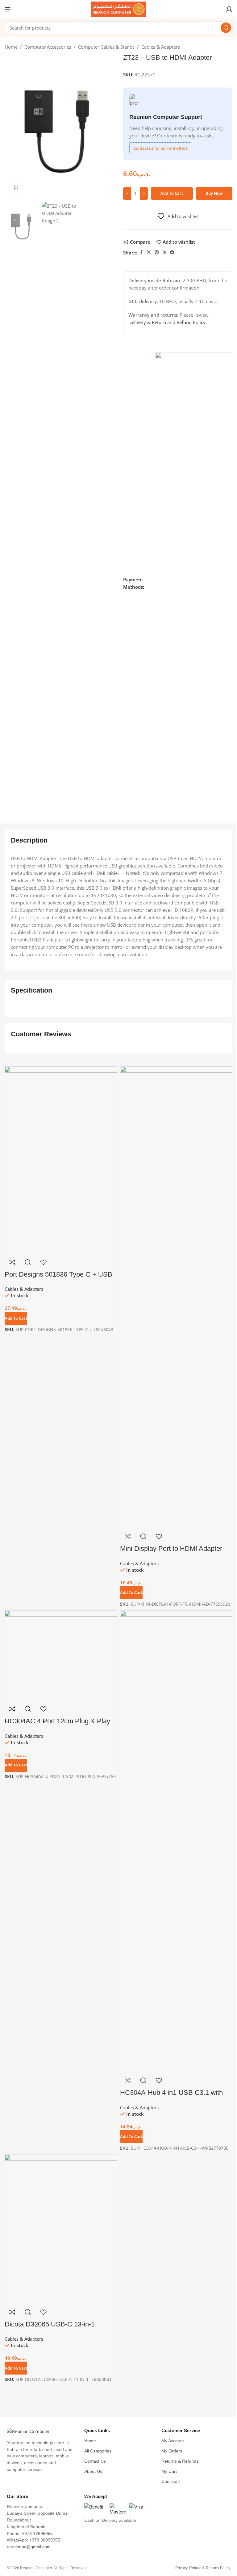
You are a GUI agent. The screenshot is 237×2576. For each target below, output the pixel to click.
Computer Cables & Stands (106, 47)
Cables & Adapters (161, 47)
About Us (93, 2471)
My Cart (169, 2471)
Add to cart (172, 193)
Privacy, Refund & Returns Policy (203, 2568)
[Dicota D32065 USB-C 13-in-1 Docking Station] (61, 2229)
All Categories (98, 2451)
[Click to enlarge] (16, 187)
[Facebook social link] (141, 252)
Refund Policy (191, 322)
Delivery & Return (147, 322)
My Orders (172, 2451)
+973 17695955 (37, 2534)
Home (11, 47)
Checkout (171, 2482)
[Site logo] (118, 9)
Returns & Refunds (180, 2461)
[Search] (226, 28)
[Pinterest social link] (157, 252)
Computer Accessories (48, 47)
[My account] (229, 9)
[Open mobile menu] (8, 9)
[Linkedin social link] (164, 252)
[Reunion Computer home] (41, 2432)
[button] (16, 2368)
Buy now (214, 193)
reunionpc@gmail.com (29, 2547)
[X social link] (149, 252)
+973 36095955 (45, 2540)
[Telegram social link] (172, 252)
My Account (173, 2441)
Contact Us (95, 2461)
